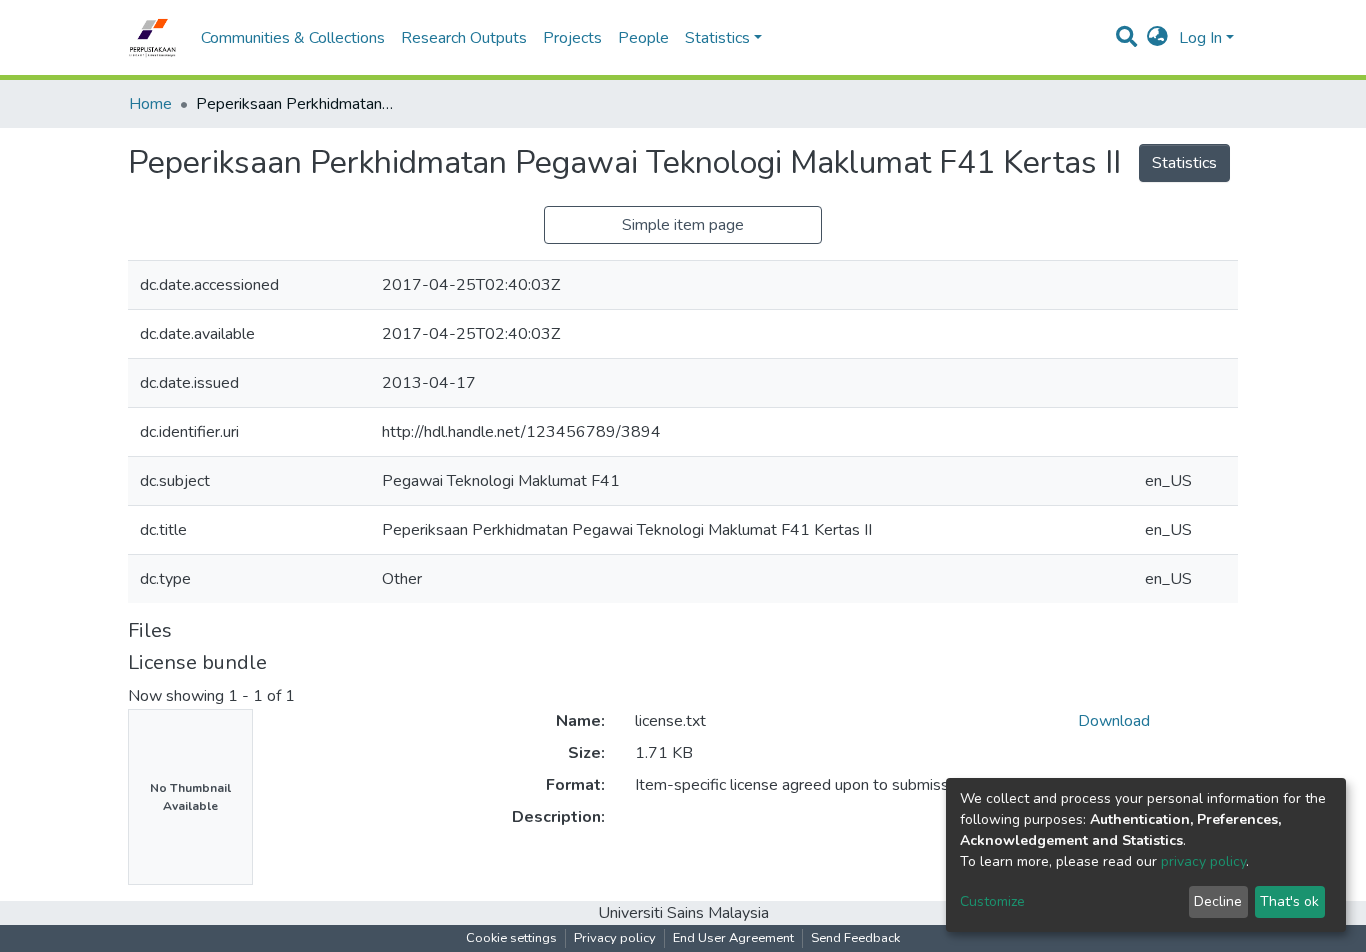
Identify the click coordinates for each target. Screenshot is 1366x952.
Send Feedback (855, 938)
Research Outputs (464, 38)
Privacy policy (615, 938)
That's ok (1289, 901)
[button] (1157, 38)
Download (1114, 721)
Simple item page (683, 225)
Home (150, 104)
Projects (572, 38)
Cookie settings (511, 938)
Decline (1218, 901)
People (643, 38)
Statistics (1184, 163)
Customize (992, 901)
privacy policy (1203, 861)
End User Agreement (733, 938)
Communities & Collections (293, 38)
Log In (1200, 38)
